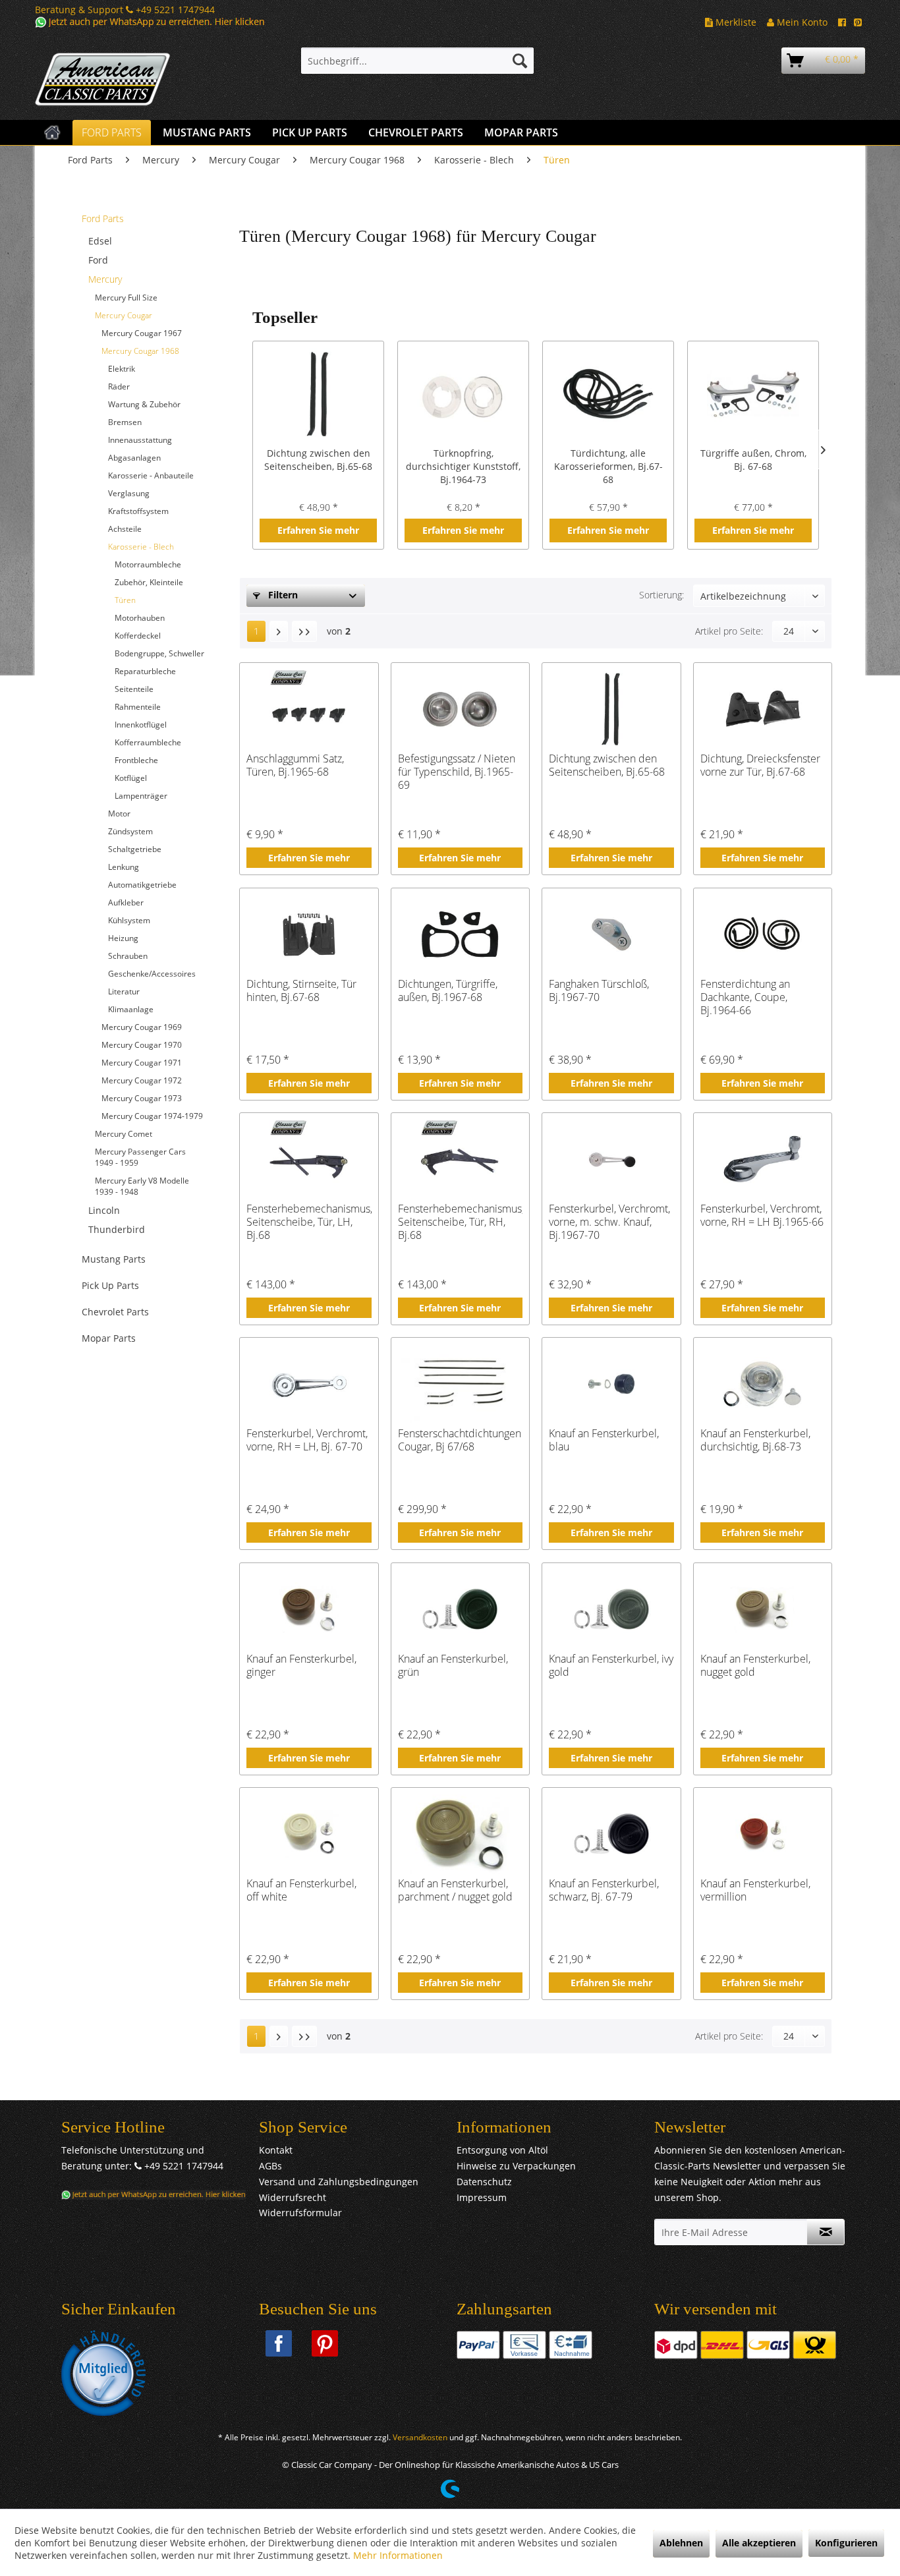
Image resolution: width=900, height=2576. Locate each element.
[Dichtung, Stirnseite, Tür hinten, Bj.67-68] (309, 934)
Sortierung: (661, 595)
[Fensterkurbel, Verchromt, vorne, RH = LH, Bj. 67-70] (309, 1384)
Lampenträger (141, 796)
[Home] (52, 132)
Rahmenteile (138, 707)
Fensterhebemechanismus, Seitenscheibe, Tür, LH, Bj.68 (309, 1222)
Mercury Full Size (126, 298)
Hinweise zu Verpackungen (516, 2166)
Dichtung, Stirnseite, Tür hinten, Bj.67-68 (301, 991)
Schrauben (128, 956)
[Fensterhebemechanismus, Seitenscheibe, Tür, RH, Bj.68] (460, 1159)
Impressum (482, 2197)
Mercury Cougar (124, 315)
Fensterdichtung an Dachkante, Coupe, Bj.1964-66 (745, 997)
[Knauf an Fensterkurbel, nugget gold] (763, 1609)
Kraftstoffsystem (138, 511)
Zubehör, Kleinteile (149, 582)
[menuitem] (417, 61)
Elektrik (122, 369)
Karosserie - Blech (141, 547)
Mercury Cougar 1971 (142, 1063)
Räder (119, 386)
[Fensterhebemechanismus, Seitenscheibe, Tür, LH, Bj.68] (309, 1159)
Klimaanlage (131, 1009)
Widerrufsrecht (293, 2197)
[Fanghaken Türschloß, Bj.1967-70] (611, 934)
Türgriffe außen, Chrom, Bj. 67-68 (753, 460)
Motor (119, 814)
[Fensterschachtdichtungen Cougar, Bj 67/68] (460, 1384)
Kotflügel (131, 778)
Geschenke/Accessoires (152, 974)
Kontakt (276, 2150)
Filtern (282, 595)
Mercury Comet (124, 1134)
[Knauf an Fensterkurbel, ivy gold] (611, 1609)
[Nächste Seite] (279, 631)
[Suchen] (520, 61)
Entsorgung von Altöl (502, 2150)
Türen (125, 600)
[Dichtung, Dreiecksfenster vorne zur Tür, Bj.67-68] (763, 709)
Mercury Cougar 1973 (142, 1098)
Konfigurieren (846, 2543)
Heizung (123, 938)
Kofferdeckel (138, 636)
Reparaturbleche (145, 671)
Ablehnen (681, 2543)
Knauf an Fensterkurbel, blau (604, 1440)
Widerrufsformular (300, 2213)
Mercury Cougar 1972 (142, 1080)
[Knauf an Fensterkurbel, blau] (611, 1384)
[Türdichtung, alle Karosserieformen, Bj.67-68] (608, 394)
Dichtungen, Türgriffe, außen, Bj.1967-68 (448, 991)
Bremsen (125, 422)
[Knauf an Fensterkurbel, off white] (309, 1834)
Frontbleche (136, 760)
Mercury (105, 279)
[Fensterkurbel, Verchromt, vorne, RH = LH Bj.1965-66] (763, 1159)
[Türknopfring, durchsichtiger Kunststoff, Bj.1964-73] (463, 394)
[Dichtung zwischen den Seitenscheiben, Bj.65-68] (318, 394)
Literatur (124, 991)
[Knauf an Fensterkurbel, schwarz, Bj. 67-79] (611, 1834)
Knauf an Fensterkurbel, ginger (301, 1666)
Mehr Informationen (398, 2555)
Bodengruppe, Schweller (159, 653)
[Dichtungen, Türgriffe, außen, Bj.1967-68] (460, 934)
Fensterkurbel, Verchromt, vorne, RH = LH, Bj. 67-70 (307, 1440)
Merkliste (735, 22)
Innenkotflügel (141, 725)
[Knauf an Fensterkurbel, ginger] (309, 1609)
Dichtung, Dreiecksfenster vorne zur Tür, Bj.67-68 (760, 765)
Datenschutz (484, 2182)
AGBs (270, 2166)
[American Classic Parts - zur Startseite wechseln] (137, 80)
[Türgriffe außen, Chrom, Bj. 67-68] (753, 394)
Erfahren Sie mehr (318, 530)
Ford (98, 260)
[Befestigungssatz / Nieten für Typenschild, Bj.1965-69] (460, 709)
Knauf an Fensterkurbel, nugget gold (755, 1666)
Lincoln (104, 1210)
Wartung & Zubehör (144, 404)
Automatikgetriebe (142, 885)
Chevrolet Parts (115, 1312)
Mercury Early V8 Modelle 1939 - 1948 (142, 1186)
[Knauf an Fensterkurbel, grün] (460, 1609)
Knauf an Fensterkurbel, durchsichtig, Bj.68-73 (755, 1440)
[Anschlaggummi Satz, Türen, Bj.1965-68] (309, 709)
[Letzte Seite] (304, 631)
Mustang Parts (114, 1259)
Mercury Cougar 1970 (142, 1045)
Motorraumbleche (148, 564)
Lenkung (124, 867)
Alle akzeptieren (759, 2543)
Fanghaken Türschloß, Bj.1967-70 (599, 991)
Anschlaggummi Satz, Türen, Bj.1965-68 (295, 765)
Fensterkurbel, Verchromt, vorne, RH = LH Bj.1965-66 (762, 1216)
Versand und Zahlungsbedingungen (339, 2182)
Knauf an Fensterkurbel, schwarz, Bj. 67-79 (604, 1890)
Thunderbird (117, 1229)
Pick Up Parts (110, 1285)
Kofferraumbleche (148, 742)
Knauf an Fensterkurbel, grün (453, 1666)
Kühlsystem (129, 920)
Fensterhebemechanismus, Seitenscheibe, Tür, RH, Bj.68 (460, 1222)
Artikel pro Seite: (729, 631)
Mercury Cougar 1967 (142, 333)
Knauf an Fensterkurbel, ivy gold (611, 1666)
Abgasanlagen (134, 458)
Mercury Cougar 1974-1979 (152, 1116)
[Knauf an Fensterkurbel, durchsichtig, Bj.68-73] (763, 1384)
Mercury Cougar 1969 (142, 1027)
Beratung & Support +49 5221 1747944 (125, 10)
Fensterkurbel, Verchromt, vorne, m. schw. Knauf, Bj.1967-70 (609, 1222)
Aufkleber (126, 902)
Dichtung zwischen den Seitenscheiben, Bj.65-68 (318, 460)
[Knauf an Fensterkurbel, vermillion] (763, 1834)
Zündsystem (130, 831)
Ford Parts (103, 218)
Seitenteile (134, 689)
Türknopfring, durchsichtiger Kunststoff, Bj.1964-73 (463, 466)
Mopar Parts (109, 1338)
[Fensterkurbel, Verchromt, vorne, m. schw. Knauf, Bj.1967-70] (611, 1159)
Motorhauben (140, 618)
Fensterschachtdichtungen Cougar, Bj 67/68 (460, 1440)
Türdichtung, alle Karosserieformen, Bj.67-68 (608, 466)
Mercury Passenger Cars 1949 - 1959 (140, 1157)
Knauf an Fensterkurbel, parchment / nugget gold (455, 1890)
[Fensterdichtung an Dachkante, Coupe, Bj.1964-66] (763, 934)
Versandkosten (420, 2437)
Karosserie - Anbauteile (151, 475)
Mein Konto (801, 22)
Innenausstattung (140, 440)
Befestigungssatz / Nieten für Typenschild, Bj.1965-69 (457, 772)
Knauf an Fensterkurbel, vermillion (755, 1890)
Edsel (100, 241)
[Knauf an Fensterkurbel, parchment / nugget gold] (460, 1834)
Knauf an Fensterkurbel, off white (301, 1890)
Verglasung (129, 493)
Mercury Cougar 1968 (140, 351)
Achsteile (125, 529)
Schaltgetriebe (135, 849)
